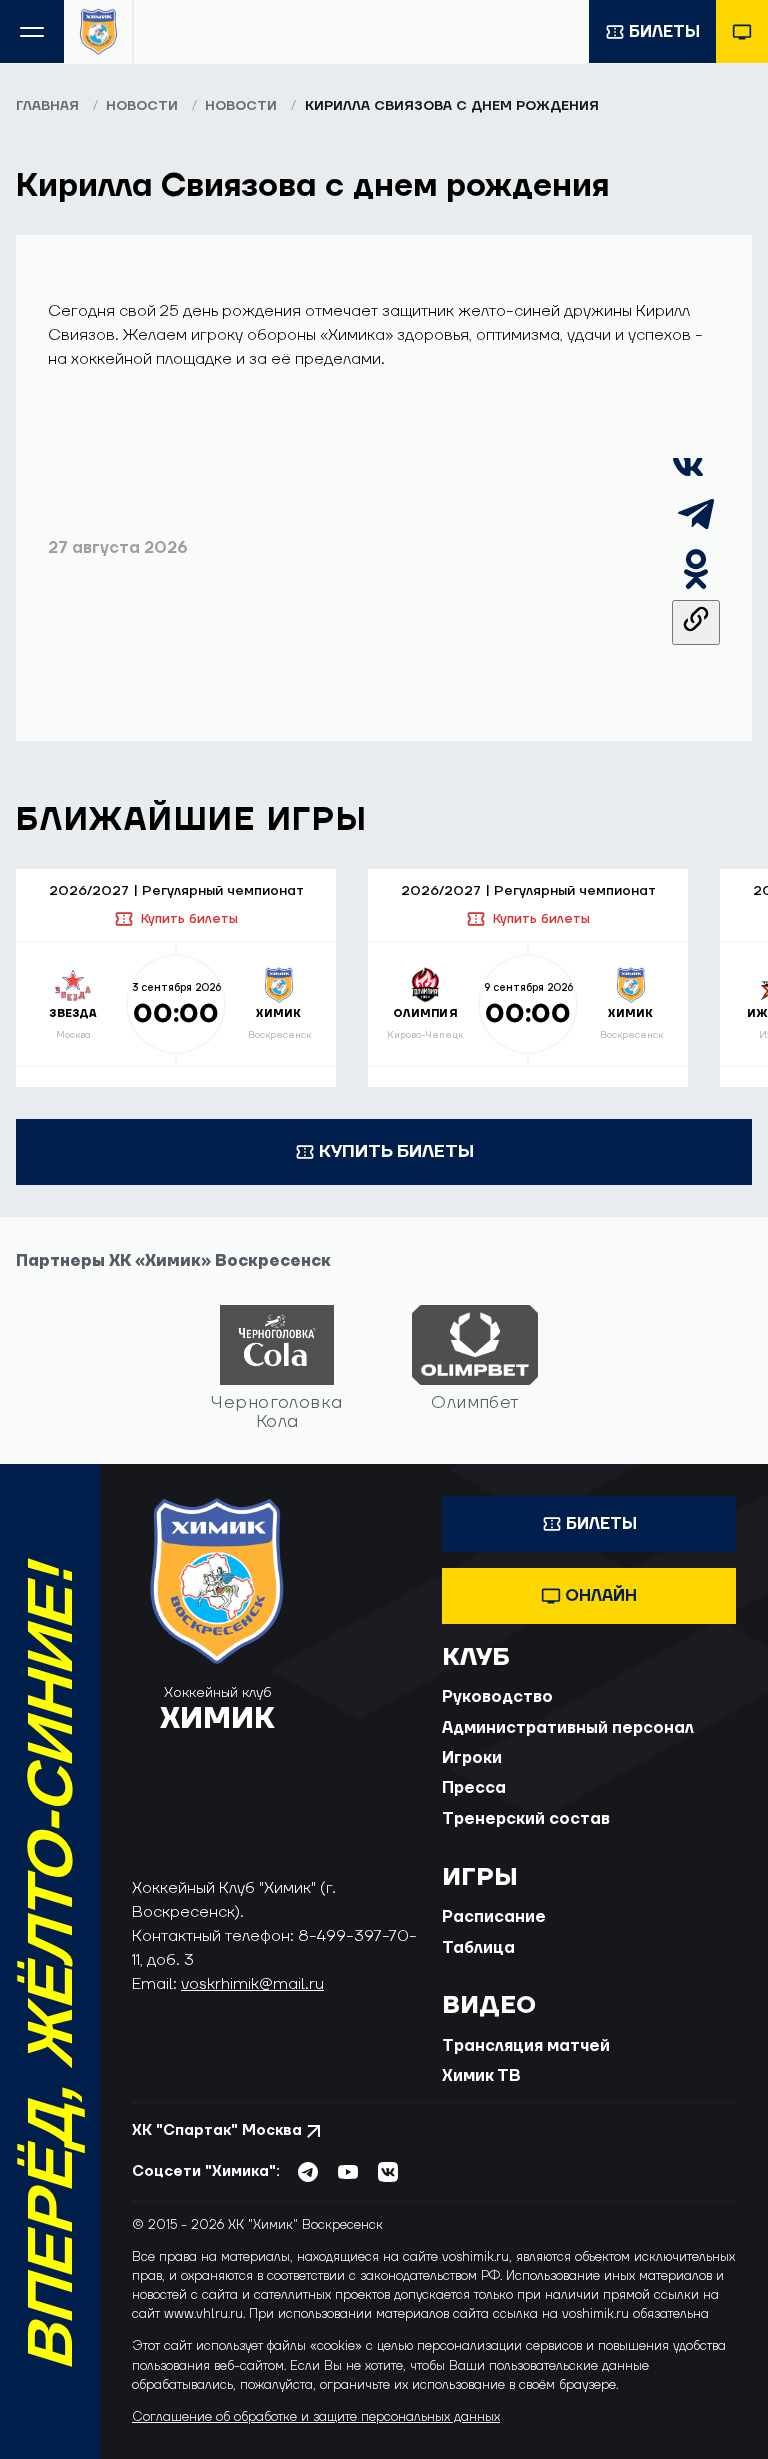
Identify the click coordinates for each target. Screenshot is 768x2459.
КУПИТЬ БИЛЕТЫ (396, 1151)
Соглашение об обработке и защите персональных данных (316, 2417)
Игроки (472, 1758)
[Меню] (32, 31)
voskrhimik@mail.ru (252, 1984)
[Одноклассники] (696, 588)
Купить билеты (189, 919)
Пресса (474, 1788)
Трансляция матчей (526, 2046)
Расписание (494, 1917)
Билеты (664, 32)
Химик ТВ (481, 2076)
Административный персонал (568, 1728)
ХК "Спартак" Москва (217, 2130)
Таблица (478, 1948)
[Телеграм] (696, 533)
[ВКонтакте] (688, 478)
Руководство (497, 1697)
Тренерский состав (526, 1819)
